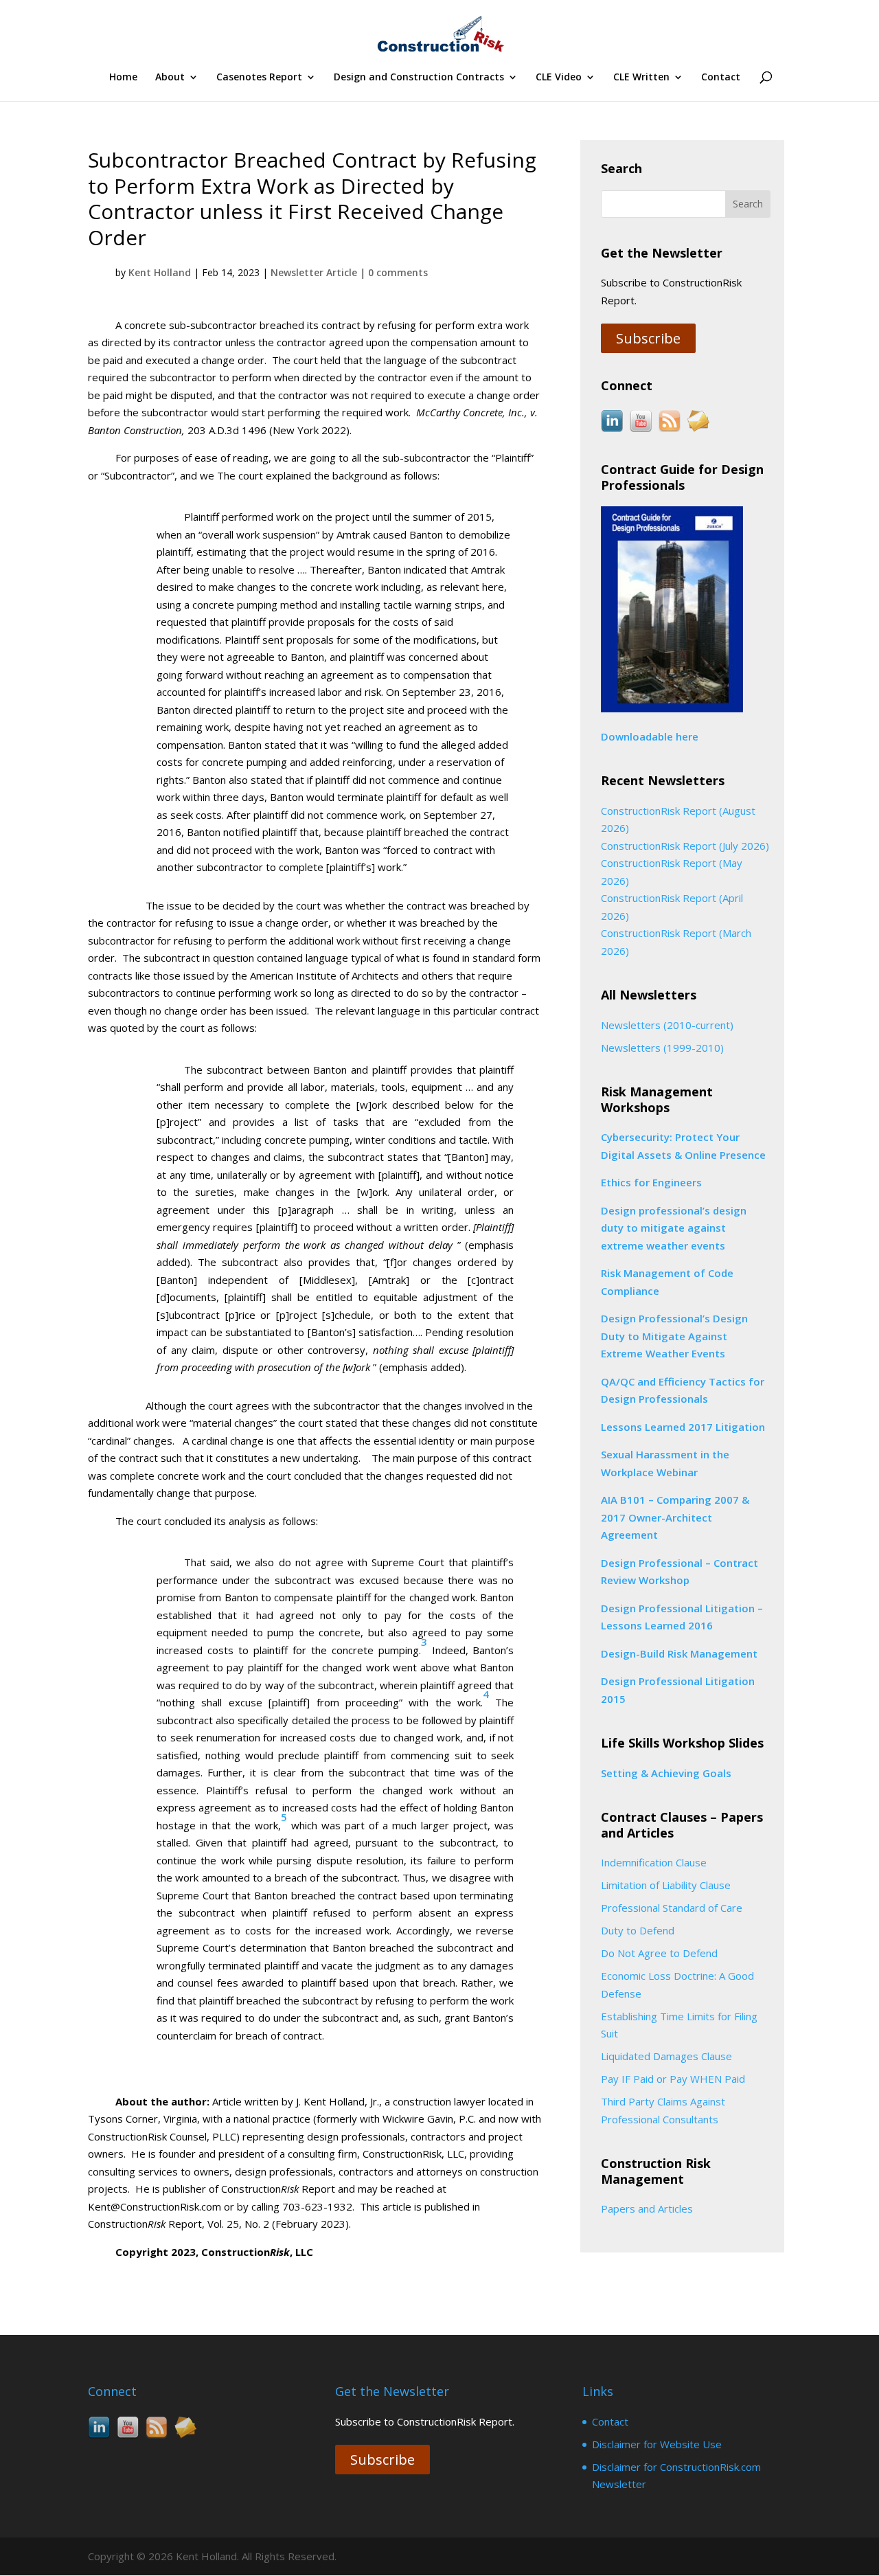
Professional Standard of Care (672, 1908)
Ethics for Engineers (651, 1182)
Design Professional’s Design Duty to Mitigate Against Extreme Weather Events (674, 1336)
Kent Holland (160, 272)
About (170, 78)
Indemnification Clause (654, 1862)
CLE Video (559, 78)
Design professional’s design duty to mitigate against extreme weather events (674, 1228)
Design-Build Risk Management (679, 1653)
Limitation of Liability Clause (666, 1885)
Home (123, 78)
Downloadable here (650, 736)
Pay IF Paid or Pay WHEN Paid (673, 2079)
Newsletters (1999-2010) (662, 1048)
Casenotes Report (259, 78)
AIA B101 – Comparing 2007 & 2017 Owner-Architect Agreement (675, 1517)
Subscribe (648, 338)
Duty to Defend (638, 1930)
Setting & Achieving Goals (666, 1773)
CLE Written (641, 78)
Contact (721, 78)
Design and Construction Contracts (419, 78)
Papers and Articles (647, 2208)
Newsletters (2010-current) (667, 1025)
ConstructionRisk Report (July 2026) (685, 846)
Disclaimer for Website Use (657, 2444)
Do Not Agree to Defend (659, 1953)
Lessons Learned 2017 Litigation (683, 1427)
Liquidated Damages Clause (666, 2056)
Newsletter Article (314, 272)
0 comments (398, 272)
